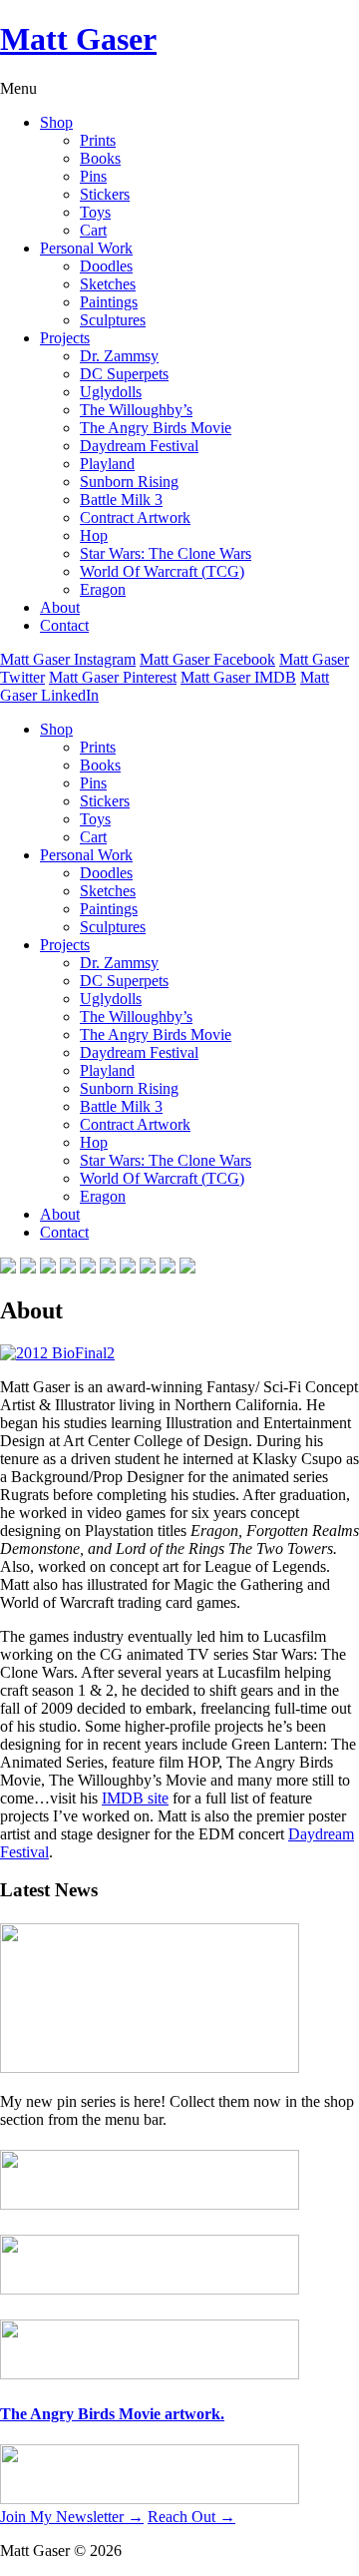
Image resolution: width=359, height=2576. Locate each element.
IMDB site (135, 1798)
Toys (95, 212)
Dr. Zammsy (119, 356)
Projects (65, 338)
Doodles (106, 266)
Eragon (103, 589)
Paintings (109, 302)
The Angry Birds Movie (156, 428)
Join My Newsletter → (72, 2517)
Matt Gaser (78, 39)
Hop (94, 535)
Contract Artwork (135, 517)
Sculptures (113, 320)
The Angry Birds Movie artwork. (112, 2414)
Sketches (108, 284)
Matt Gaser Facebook (207, 659)
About (60, 607)
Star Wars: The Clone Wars (166, 553)
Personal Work (86, 248)
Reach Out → (191, 2517)
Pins (93, 176)
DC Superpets (124, 374)
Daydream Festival (139, 446)
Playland (107, 464)
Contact (64, 625)
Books (100, 158)
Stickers (105, 194)
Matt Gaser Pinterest (113, 677)
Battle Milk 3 (121, 500)
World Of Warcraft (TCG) (162, 571)
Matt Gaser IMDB (238, 677)
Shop (56, 122)
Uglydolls (111, 392)
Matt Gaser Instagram (68, 659)
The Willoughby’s (136, 410)
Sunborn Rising (129, 482)
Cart (93, 230)
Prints (98, 140)
